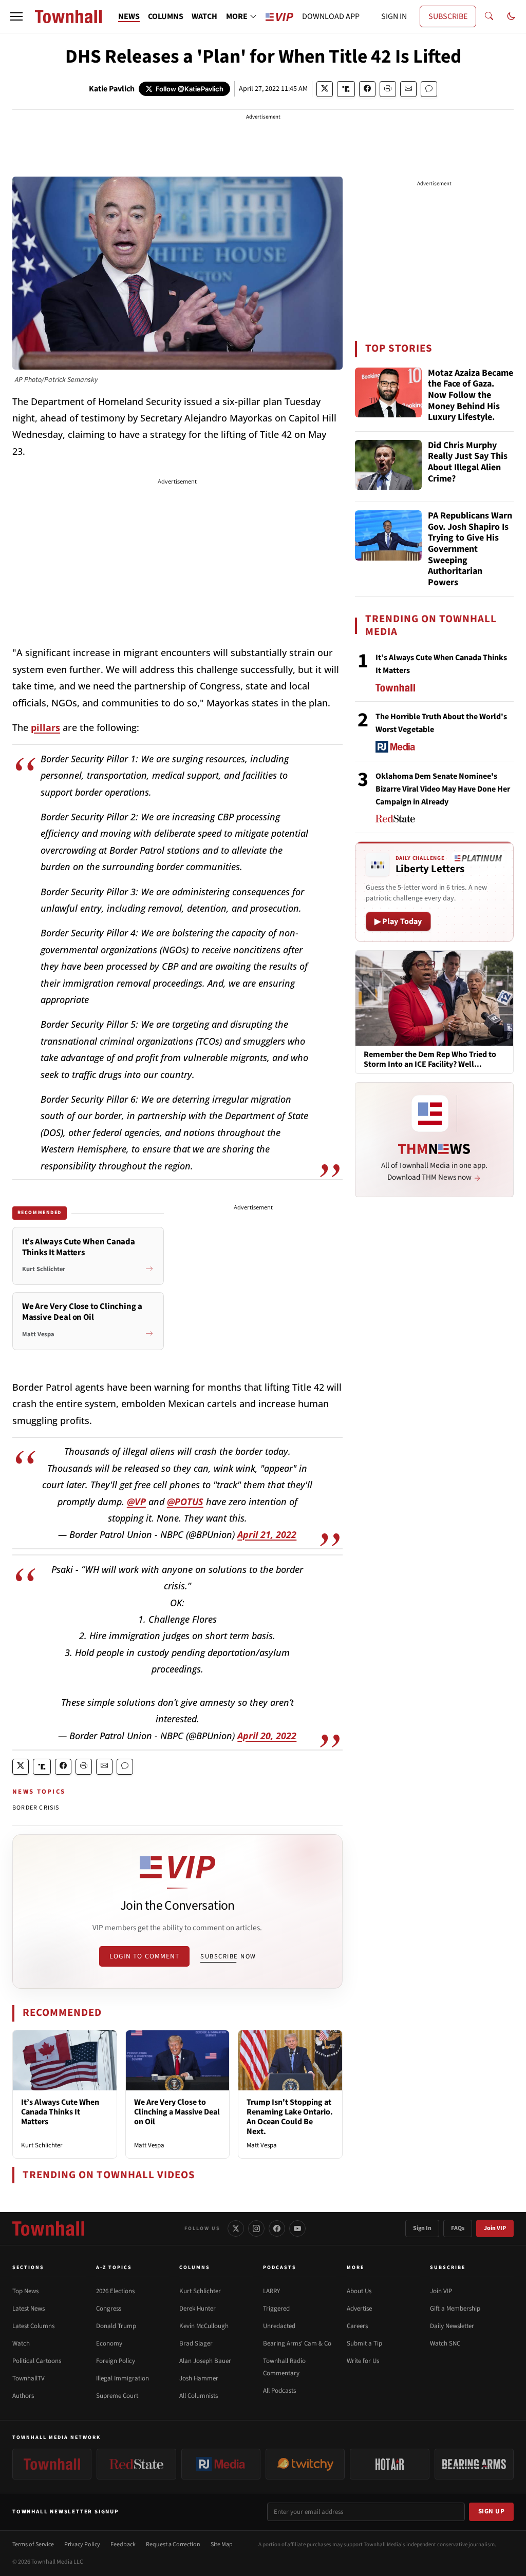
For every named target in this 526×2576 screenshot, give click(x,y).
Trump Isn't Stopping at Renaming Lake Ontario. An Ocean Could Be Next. (290, 2117)
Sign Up (492, 2511)
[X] (236, 2228)
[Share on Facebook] (367, 89)
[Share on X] (325, 89)
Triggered (276, 2309)
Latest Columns (33, 2326)
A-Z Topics (114, 2267)
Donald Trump (116, 2326)
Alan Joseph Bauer (205, 2361)
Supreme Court (117, 2396)
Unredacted (279, 2326)
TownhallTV (29, 2378)
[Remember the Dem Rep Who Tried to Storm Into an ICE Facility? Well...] (434, 997)
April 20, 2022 (267, 1736)
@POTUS (185, 1502)
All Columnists (199, 2396)
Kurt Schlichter (42, 2145)
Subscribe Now (228, 1956)
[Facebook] (277, 2228)
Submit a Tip (364, 2343)
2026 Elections (115, 2291)
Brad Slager (196, 2343)
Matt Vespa (149, 2145)
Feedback (123, 2544)
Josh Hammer (199, 2378)
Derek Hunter (198, 2309)
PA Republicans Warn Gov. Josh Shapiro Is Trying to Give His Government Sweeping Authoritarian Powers (470, 549)
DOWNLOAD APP (331, 16)
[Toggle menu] (16, 16)
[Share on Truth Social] (346, 89)
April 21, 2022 (267, 1534)
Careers (357, 2326)
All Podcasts (279, 2391)
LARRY (271, 2291)
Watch (21, 2343)
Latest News (29, 2309)
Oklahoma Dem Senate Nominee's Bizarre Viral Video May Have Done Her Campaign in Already (443, 789)
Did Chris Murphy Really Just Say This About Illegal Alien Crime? (468, 463)
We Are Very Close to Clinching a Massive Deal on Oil (177, 2112)
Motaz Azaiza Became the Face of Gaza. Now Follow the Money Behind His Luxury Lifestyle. (471, 395)
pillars (45, 727)
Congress (109, 2309)
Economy (109, 2343)
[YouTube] (297, 2228)
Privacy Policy (82, 2544)
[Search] (489, 16)
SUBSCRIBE (448, 16)
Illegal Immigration (123, 2378)
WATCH (204, 16)
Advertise (359, 2309)
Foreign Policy (116, 2361)
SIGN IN (394, 16)
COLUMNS (166, 16)
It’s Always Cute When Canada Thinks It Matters (60, 2112)
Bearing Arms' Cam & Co (297, 2343)
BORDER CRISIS (36, 1808)
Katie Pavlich (112, 89)
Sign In (422, 2228)
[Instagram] (256, 2228)
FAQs (458, 2228)
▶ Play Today (398, 921)
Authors (23, 2396)
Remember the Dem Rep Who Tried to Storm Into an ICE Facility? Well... (430, 1060)
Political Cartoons (37, 2361)
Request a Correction (173, 2544)
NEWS (129, 16)
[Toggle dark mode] (511, 16)
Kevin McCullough (204, 2326)
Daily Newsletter (452, 2326)
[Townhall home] (48, 2228)
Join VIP (495, 2228)
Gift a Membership (455, 2309)
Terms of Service (33, 2544)
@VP (136, 1502)
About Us (359, 2291)
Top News (25, 2291)
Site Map (222, 2544)
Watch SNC (445, 2343)
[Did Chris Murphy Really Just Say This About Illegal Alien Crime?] (388, 465)
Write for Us (363, 2361)
